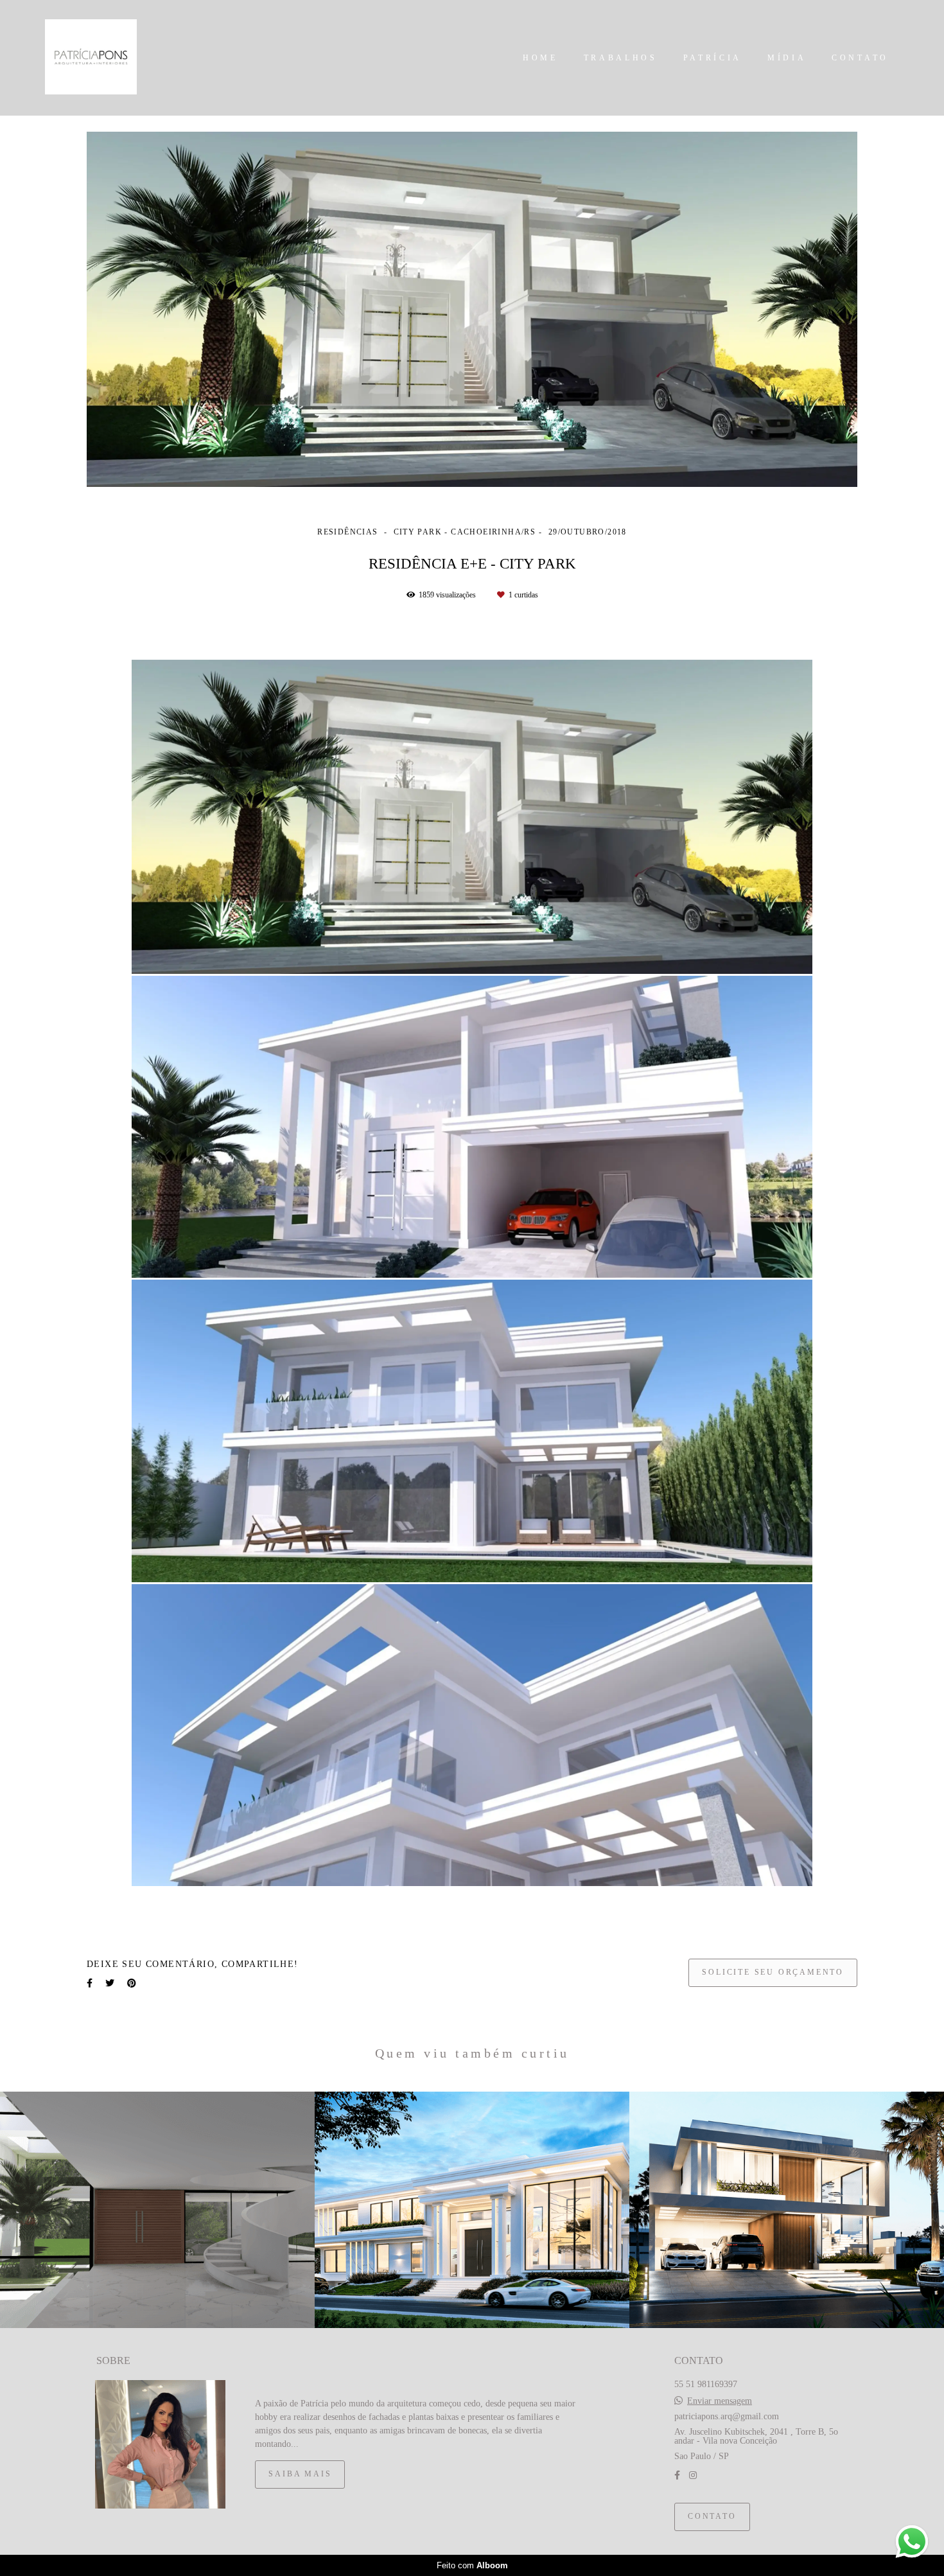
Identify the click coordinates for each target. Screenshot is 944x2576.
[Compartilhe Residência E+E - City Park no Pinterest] (132, 1983)
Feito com (472, 2565)
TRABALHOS (621, 58)
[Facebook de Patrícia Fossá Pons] (677, 2475)
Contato (712, 2517)
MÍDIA (787, 58)
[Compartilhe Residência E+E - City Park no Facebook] (90, 1983)
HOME (540, 58)
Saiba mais (300, 2474)
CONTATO (860, 58)
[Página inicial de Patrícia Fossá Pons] (97, 58)
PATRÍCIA (713, 58)
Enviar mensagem (720, 2401)
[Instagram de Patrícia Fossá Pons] (693, 2475)
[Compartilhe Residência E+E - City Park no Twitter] (110, 1983)
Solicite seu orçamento (773, 1972)
